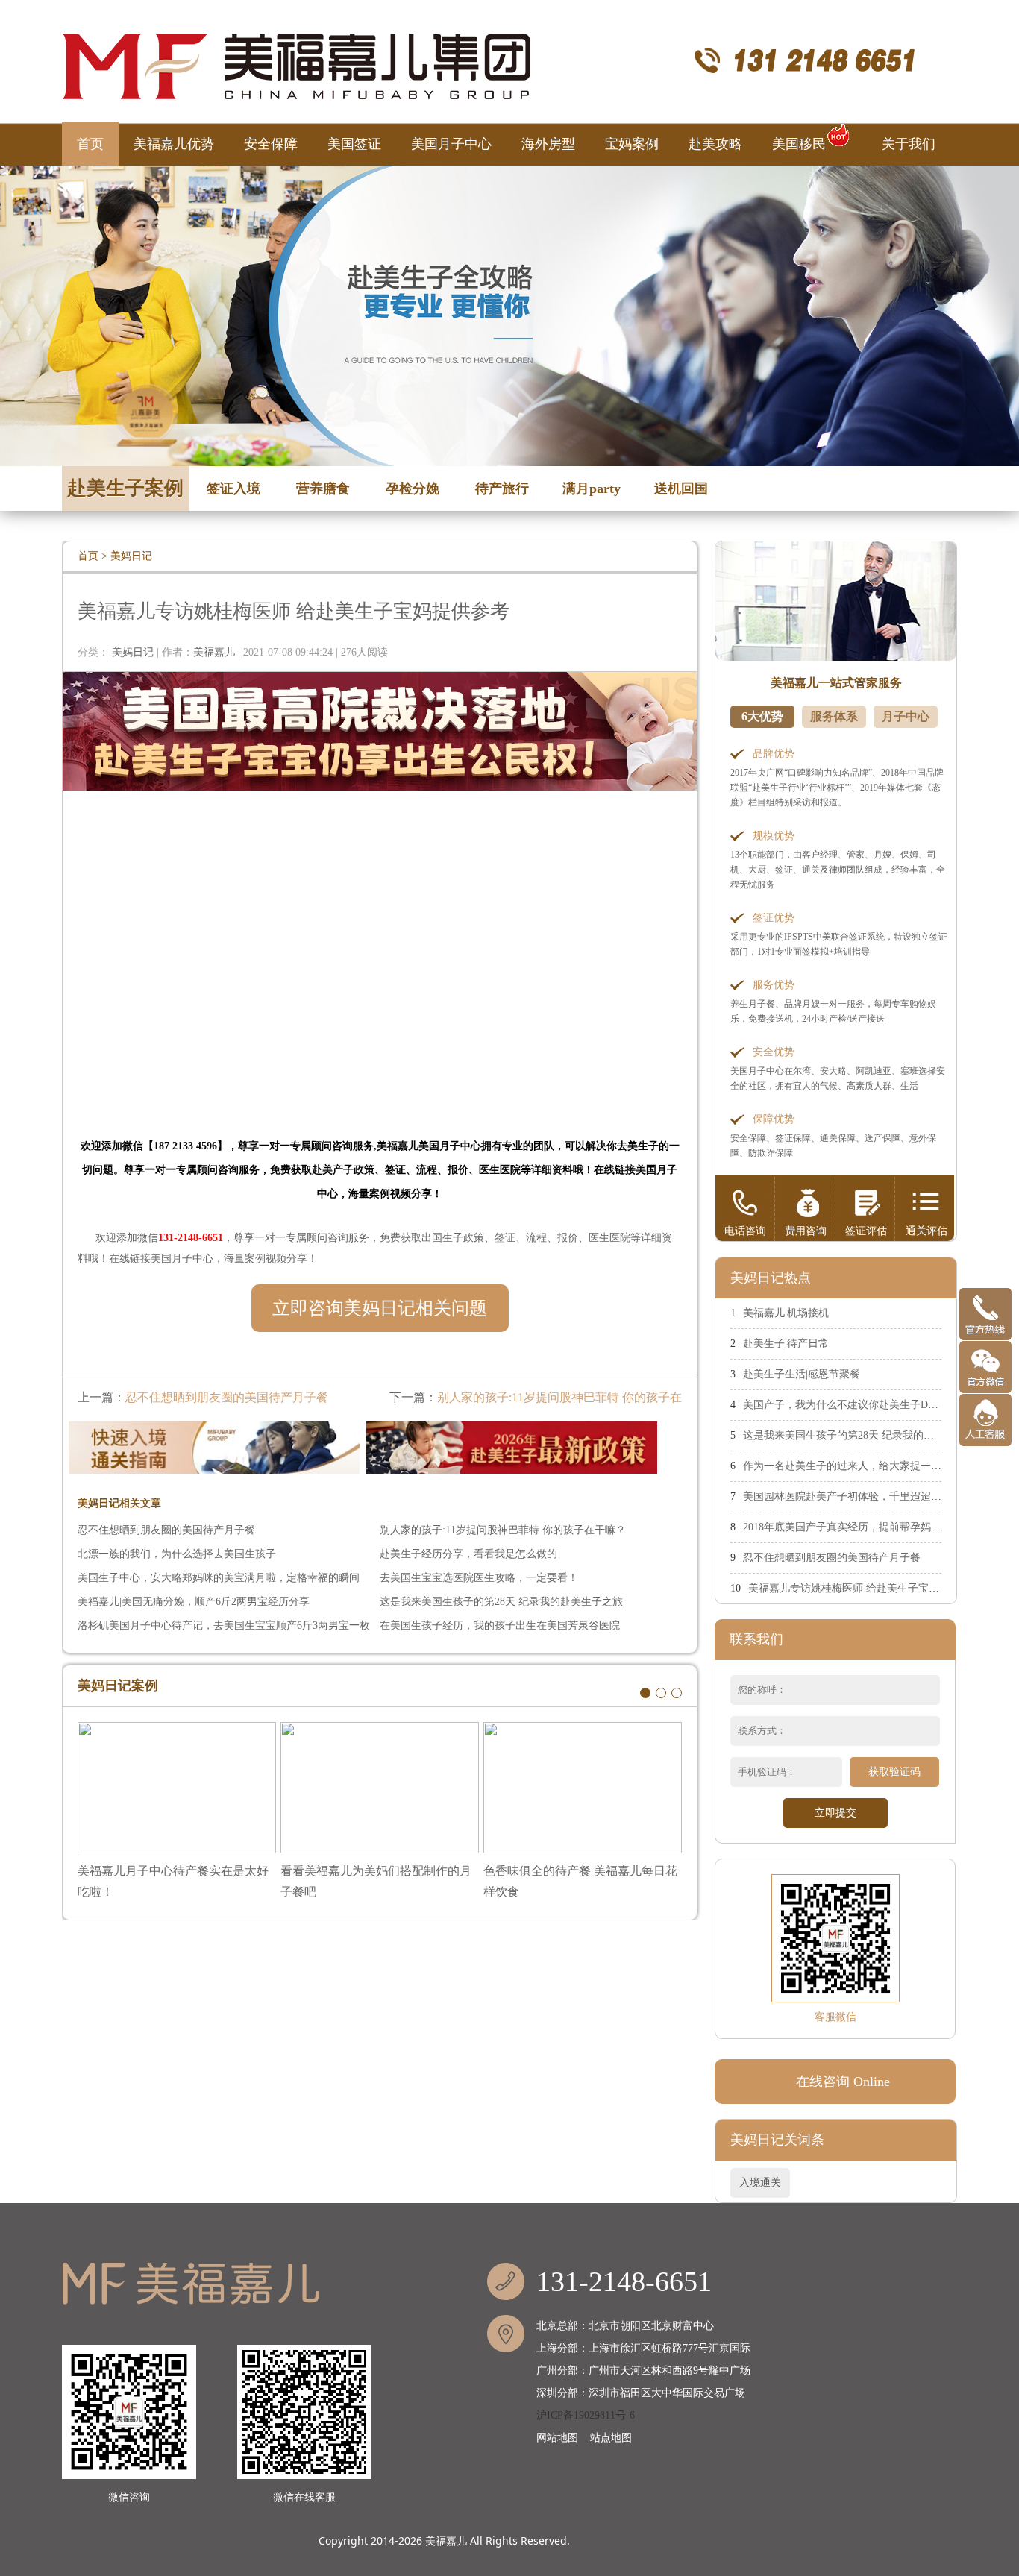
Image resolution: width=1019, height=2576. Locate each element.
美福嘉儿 (446, 2541)
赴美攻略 (715, 144)
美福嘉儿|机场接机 (786, 1313)
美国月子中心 (451, 144)
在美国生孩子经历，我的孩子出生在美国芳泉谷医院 (500, 1625)
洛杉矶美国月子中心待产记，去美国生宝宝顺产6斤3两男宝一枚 (224, 1625)
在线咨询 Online (843, 2082)
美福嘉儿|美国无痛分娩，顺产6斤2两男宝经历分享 (194, 1602)
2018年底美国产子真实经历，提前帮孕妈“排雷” (852, 1527)
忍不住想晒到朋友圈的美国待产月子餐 (227, 1397)
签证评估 (866, 1231)
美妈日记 (131, 556)
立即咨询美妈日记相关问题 (380, 1308)
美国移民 (799, 144)
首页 (90, 144)
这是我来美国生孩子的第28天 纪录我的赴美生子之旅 (501, 1602)
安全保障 (271, 144)
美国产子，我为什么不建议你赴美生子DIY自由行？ (862, 1405)
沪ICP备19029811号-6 (586, 2415)
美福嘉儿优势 (174, 144)
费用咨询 (806, 1231)
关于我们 (909, 144)
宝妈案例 (632, 144)
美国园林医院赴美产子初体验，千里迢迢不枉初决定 (863, 1496)
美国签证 (354, 144)
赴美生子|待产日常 (786, 1344)
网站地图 (557, 2438)
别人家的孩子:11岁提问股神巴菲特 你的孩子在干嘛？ (503, 1530)
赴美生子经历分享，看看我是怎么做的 (468, 1554)
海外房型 (548, 144)
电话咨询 (745, 1231)
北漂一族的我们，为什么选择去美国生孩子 (177, 1554)
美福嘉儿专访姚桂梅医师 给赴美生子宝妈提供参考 (865, 1588)
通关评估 (926, 1231)
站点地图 (611, 2438)
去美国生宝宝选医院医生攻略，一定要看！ (479, 1578)
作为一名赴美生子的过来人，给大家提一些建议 (853, 1466)
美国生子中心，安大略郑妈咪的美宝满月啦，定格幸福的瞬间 (219, 1578)
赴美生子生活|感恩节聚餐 (802, 1374)
